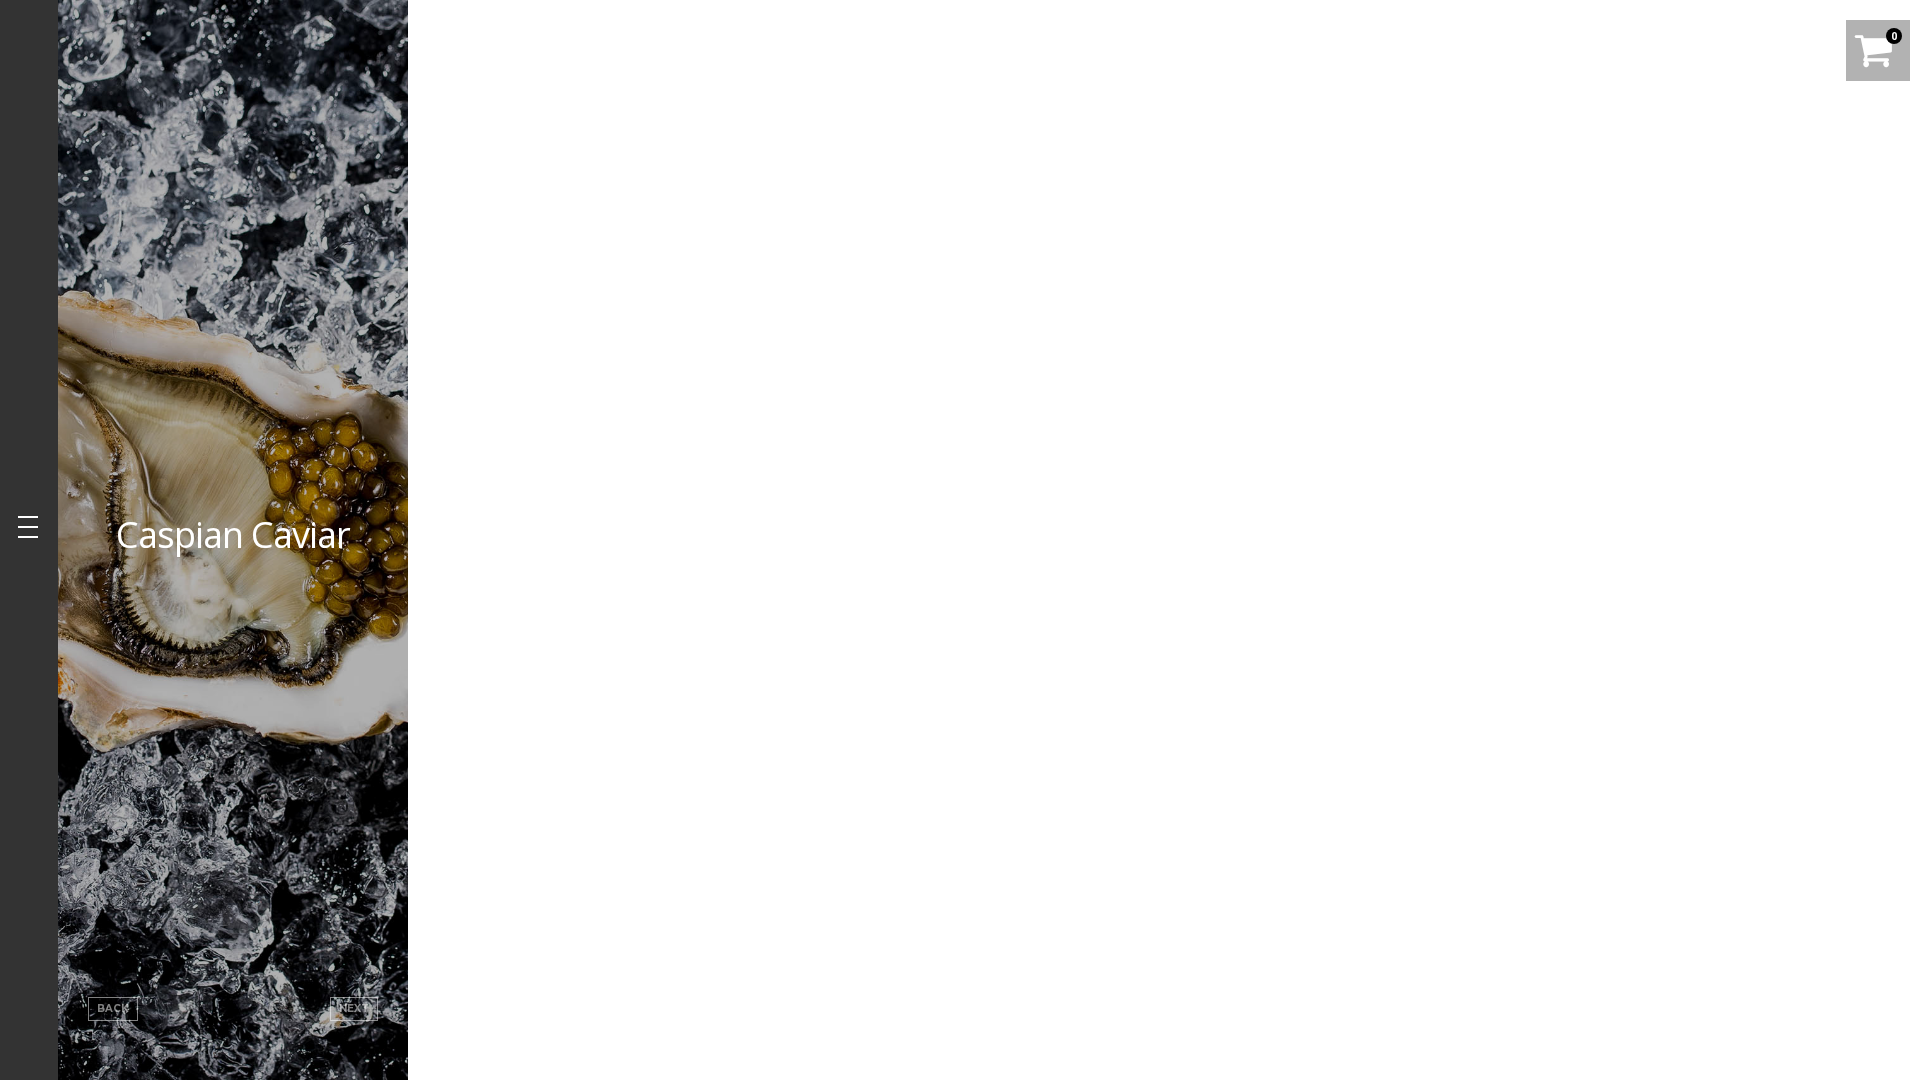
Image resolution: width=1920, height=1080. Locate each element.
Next (354, 1008)
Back (113, 1008)
